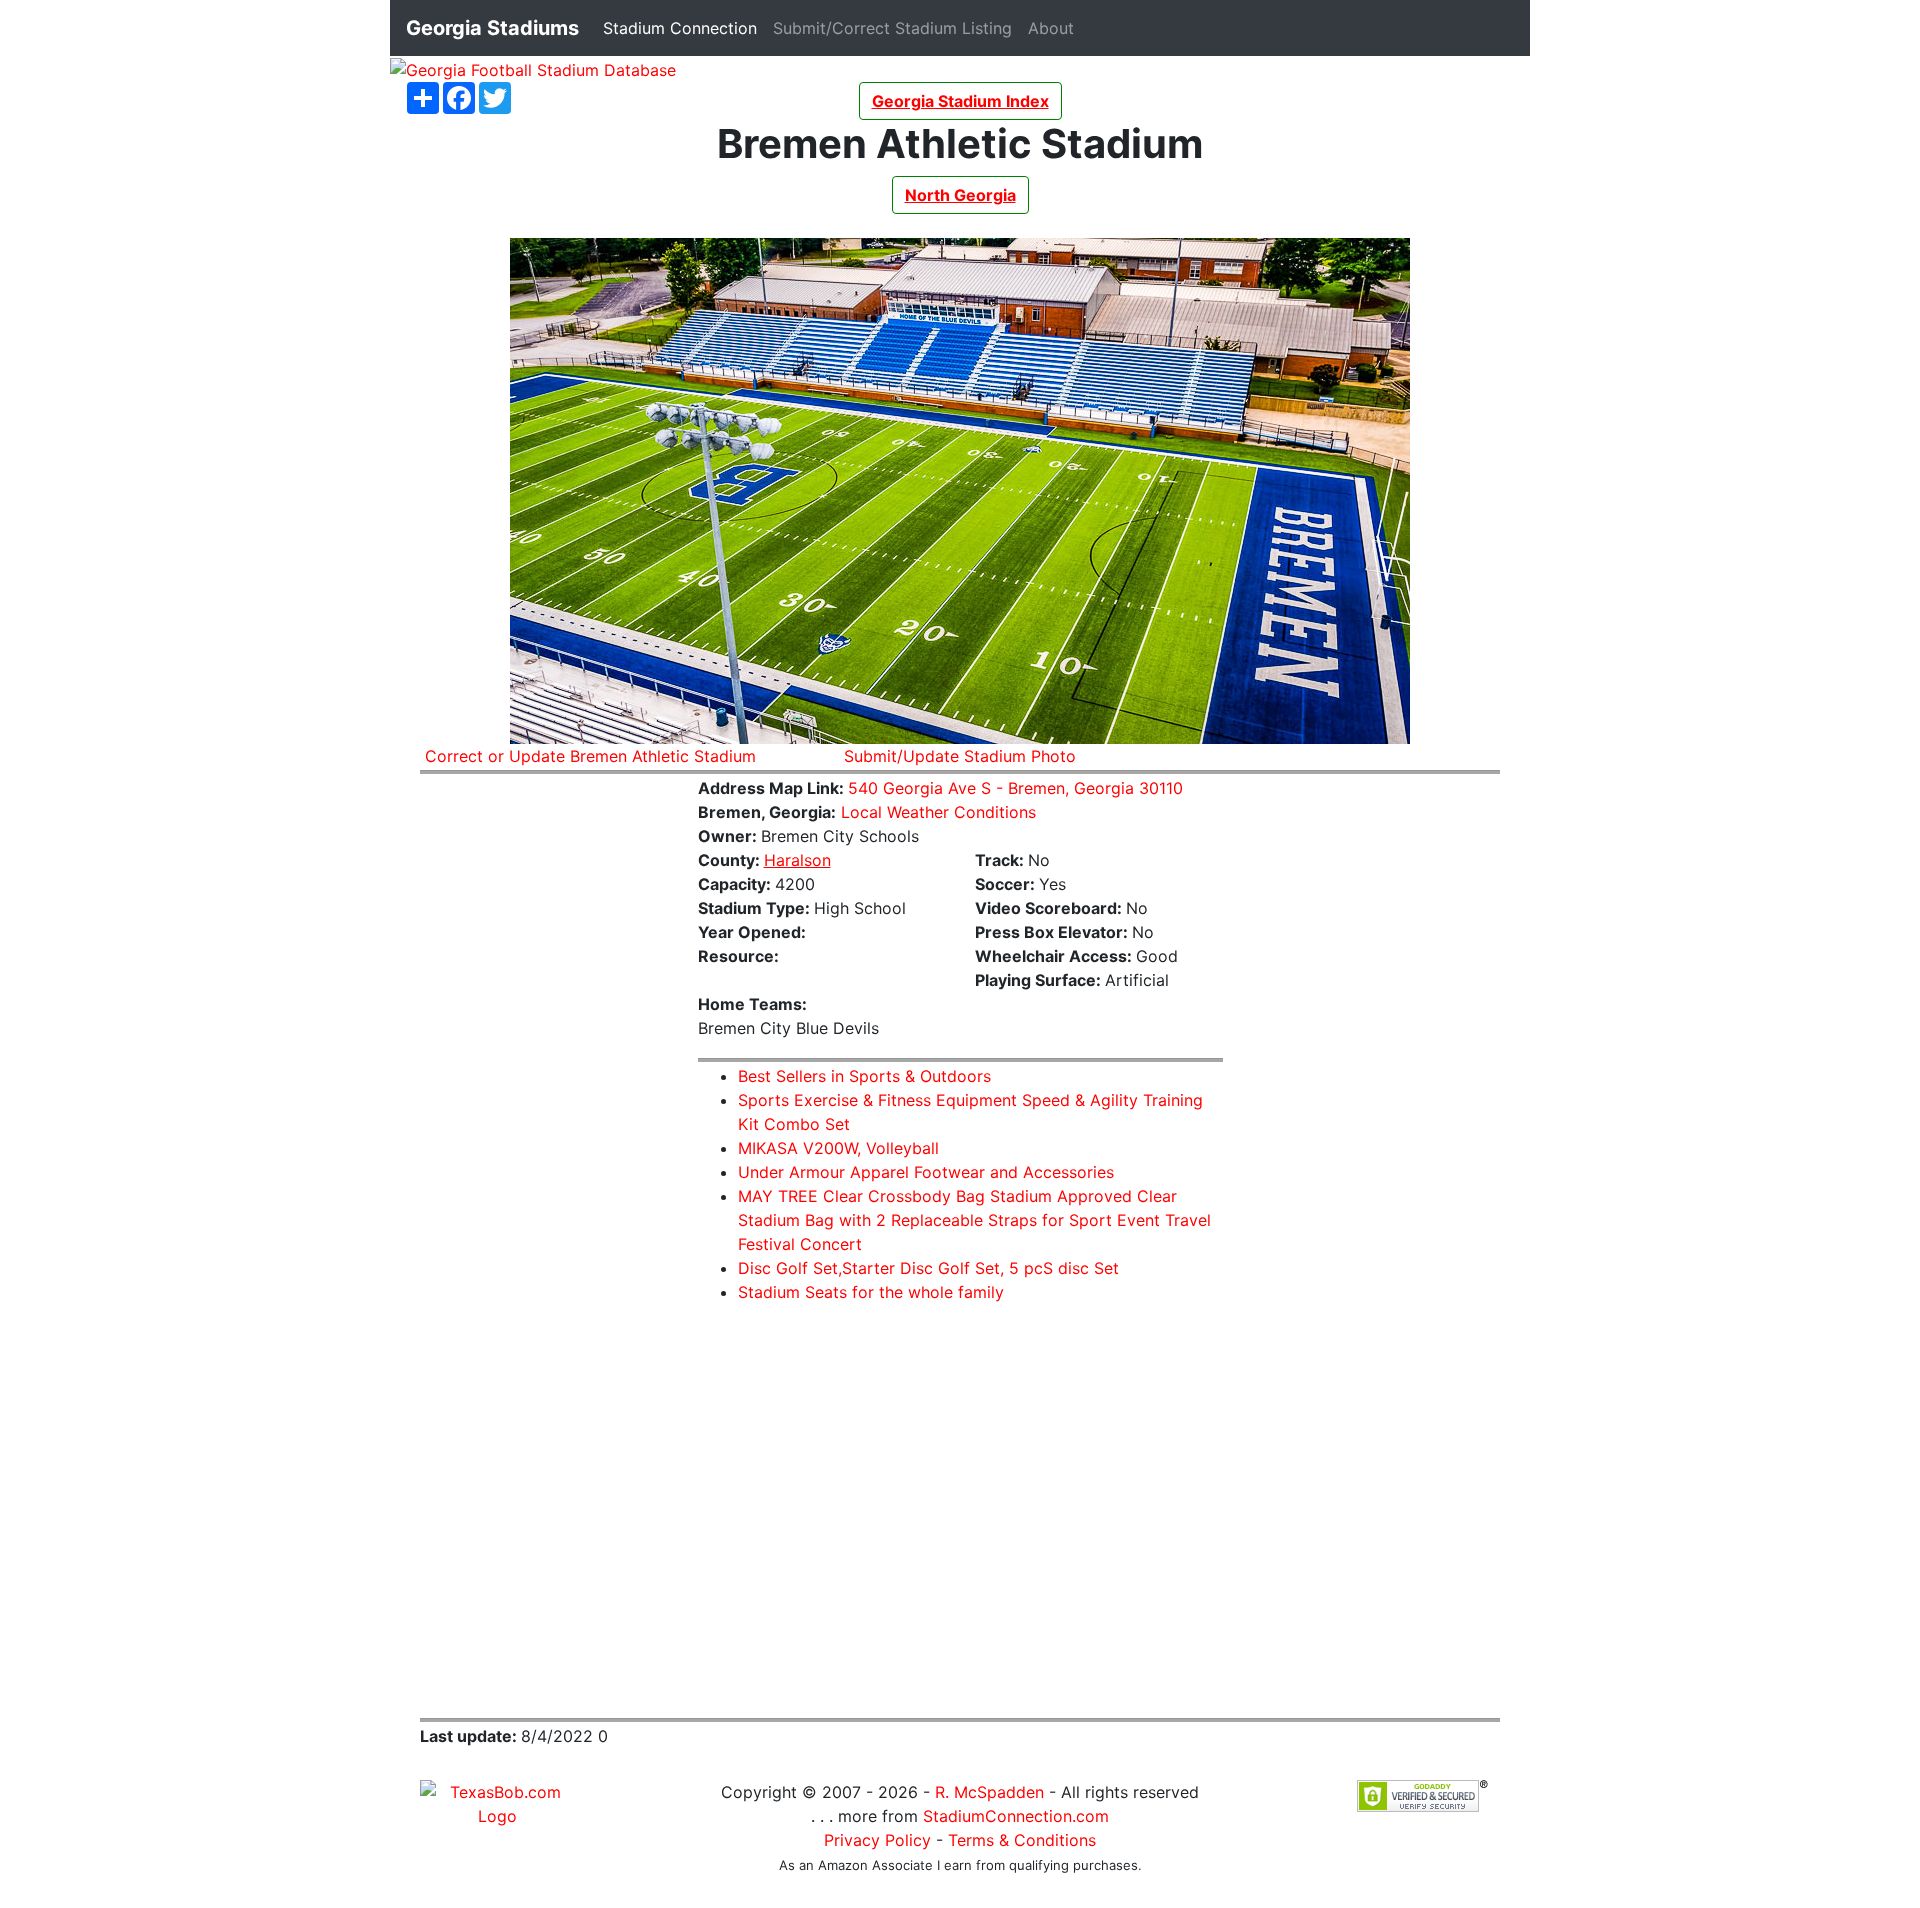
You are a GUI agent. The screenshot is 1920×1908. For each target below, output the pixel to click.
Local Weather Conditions (938, 812)
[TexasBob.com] (497, 1802)
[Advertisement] (544, 1091)
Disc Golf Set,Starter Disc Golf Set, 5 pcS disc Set (928, 1268)
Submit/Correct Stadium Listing (896, 27)
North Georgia (960, 195)
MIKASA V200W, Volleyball (838, 1148)
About (1055, 27)
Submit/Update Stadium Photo (960, 756)
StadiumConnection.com (1016, 1816)
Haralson (797, 860)
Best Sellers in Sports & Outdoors (864, 1076)
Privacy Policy (877, 1840)
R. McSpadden (989, 1792)
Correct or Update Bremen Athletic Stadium (590, 756)
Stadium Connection (684, 27)
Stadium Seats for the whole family (871, 1292)
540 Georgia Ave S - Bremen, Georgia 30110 (1015, 788)
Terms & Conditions (1022, 1840)
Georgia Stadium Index (960, 101)
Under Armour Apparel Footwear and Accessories (926, 1172)
